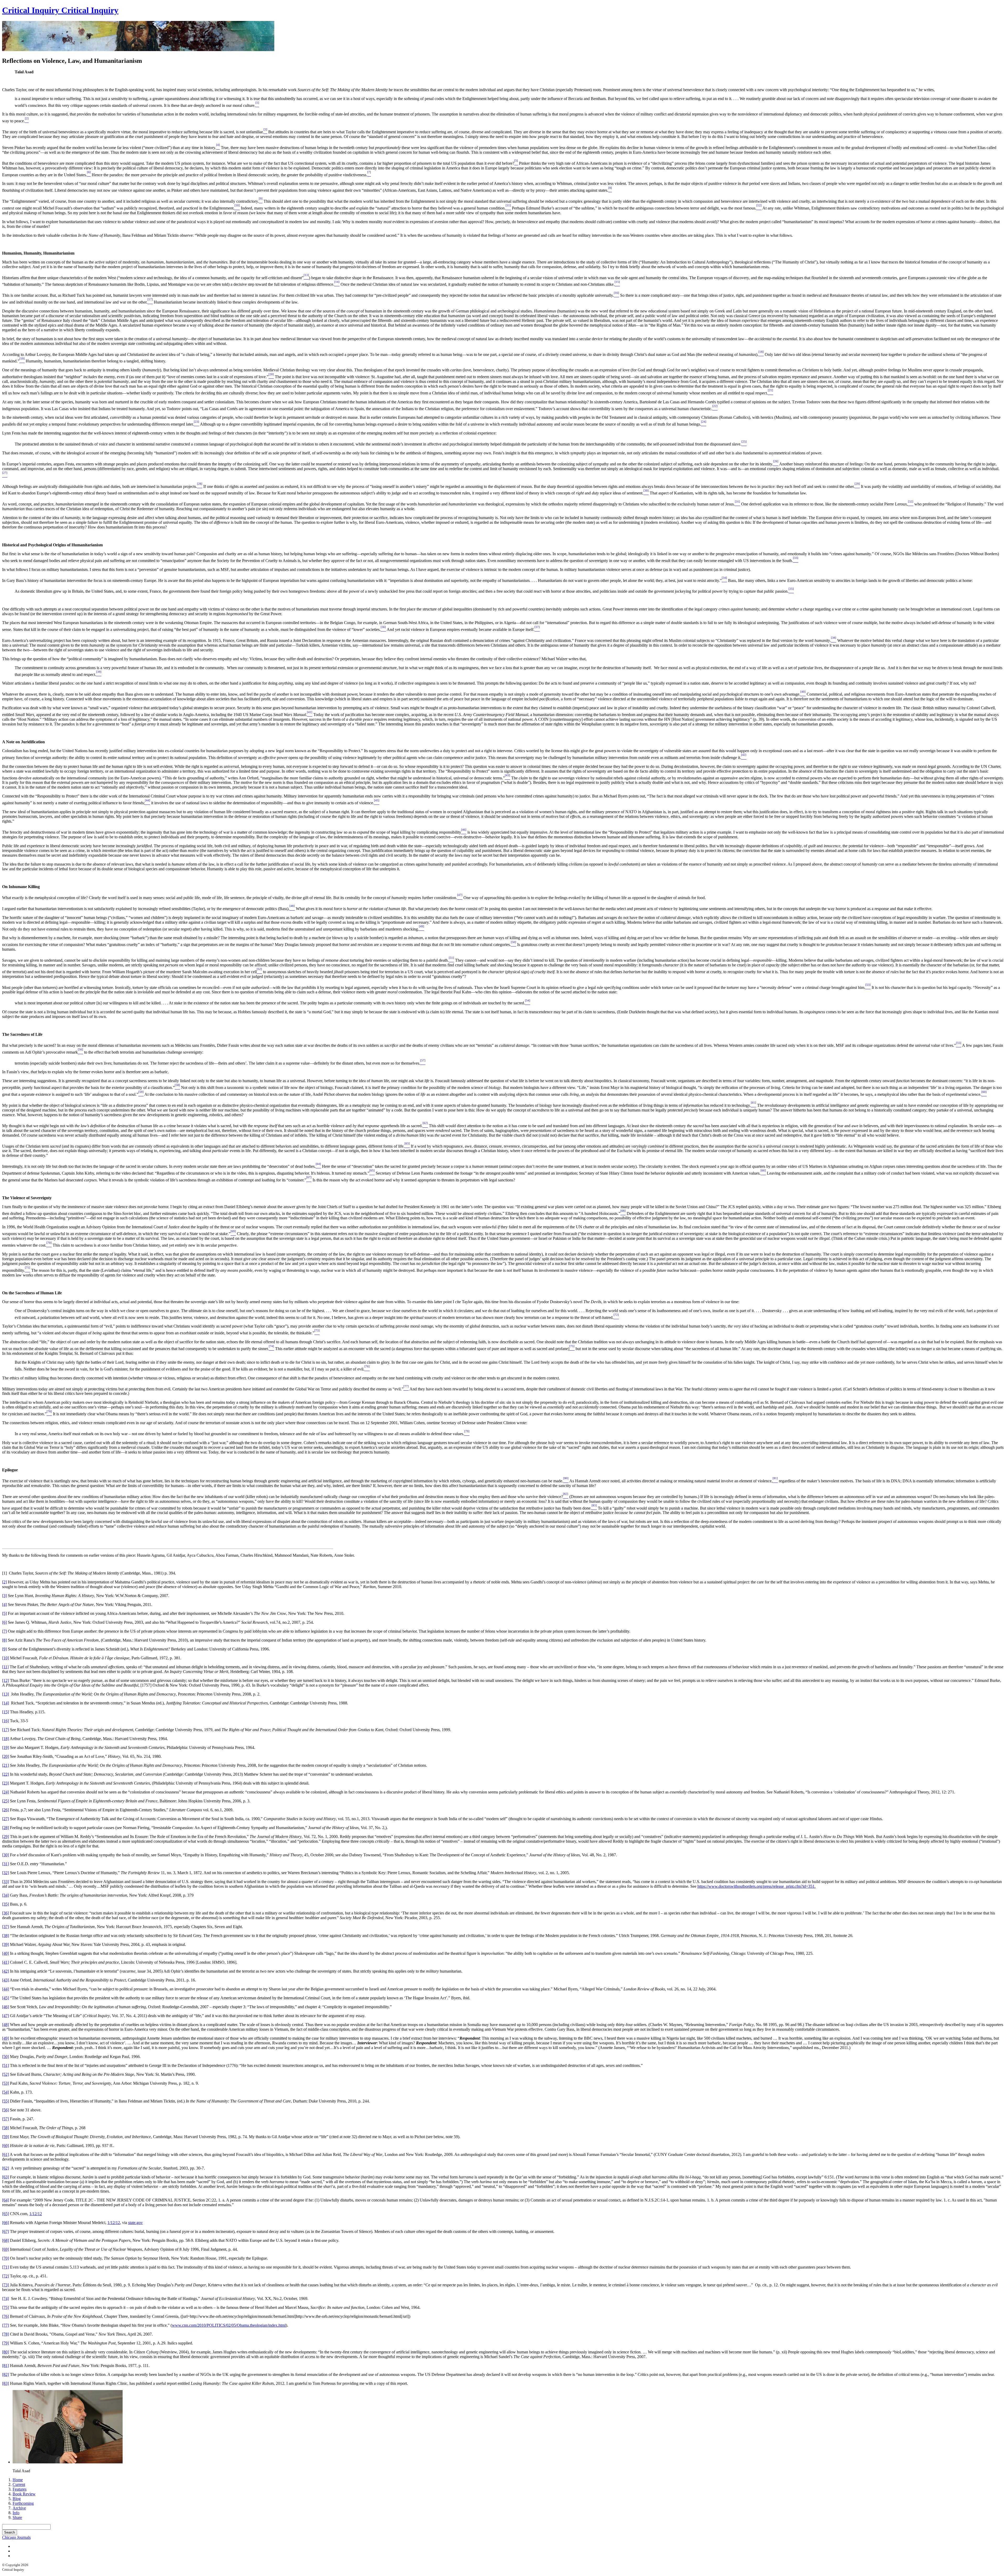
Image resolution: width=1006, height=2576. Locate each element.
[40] (6, 1953)
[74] (6, 2299)
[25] (6, 1801)
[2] (4, 1582)
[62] (6, 2168)
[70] (6, 2258)
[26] (6, 1810)
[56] (6, 2110)
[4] (4, 1605)
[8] (4, 1640)
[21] (6, 1765)
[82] (6, 2374)
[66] (6, 2223)
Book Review (24, 2494)
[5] (4, 1613)
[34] (6, 1895)
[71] (6, 2267)
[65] (6, 2214)
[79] (6, 2343)
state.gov (135, 2223)
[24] (6, 1792)
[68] (6, 2240)
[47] (6, 2016)
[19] (6, 1747)
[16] (6, 1721)
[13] (6, 1694)
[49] (6, 2038)
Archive (19, 2508)
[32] (6, 1873)
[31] (6, 1864)
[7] (4, 1631)
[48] (6, 2025)
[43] (6, 1980)
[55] (6, 2101)
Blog (17, 2499)
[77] (6, 2325)
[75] (6, 2307)
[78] (6, 2334)
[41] (6, 1962)
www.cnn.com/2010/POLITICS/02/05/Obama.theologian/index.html (229, 2325)
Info (16, 2513)
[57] (6, 2119)
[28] (6, 1828)
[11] (5, 1667)
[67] (6, 2231)
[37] (6, 1927)
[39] (6, 1944)
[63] (6, 2177)
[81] (6, 2366)
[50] (6, 2057)
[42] (6, 1971)
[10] (6, 1658)
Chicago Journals (16, 2537)
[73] (6, 2285)
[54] (6, 2092)
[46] (6, 2007)
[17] (6, 1730)
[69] (6, 2249)
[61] (6, 2154)
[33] (6, 1882)
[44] (6, 1989)
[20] (6, 1756)
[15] (6, 1712)
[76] (6, 2316)
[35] (6, 1904)
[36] (6, 1913)
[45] (6, 1998)
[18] (6, 1739)
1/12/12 (36, 2214)
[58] (6, 2128)
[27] (6, 1819)
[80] (6, 2352)
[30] (6, 1855)
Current (19, 2484)
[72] (6, 2276)
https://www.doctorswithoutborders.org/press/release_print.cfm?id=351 (756, 1886)
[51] (6, 2065)
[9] (4, 1649)
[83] (6, 2383)
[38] (6, 1936)
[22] (6, 1774)
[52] (6, 2074)
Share (17, 2517)
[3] (4, 1596)
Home (18, 2480)
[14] (6, 1703)
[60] (6, 2146)
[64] (6, 2200)
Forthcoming (23, 2503)
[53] (6, 2083)
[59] (6, 2137)
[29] (6, 1837)
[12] (6, 1680)
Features (20, 2489)
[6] (4, 1622)
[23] (6, 1783)
